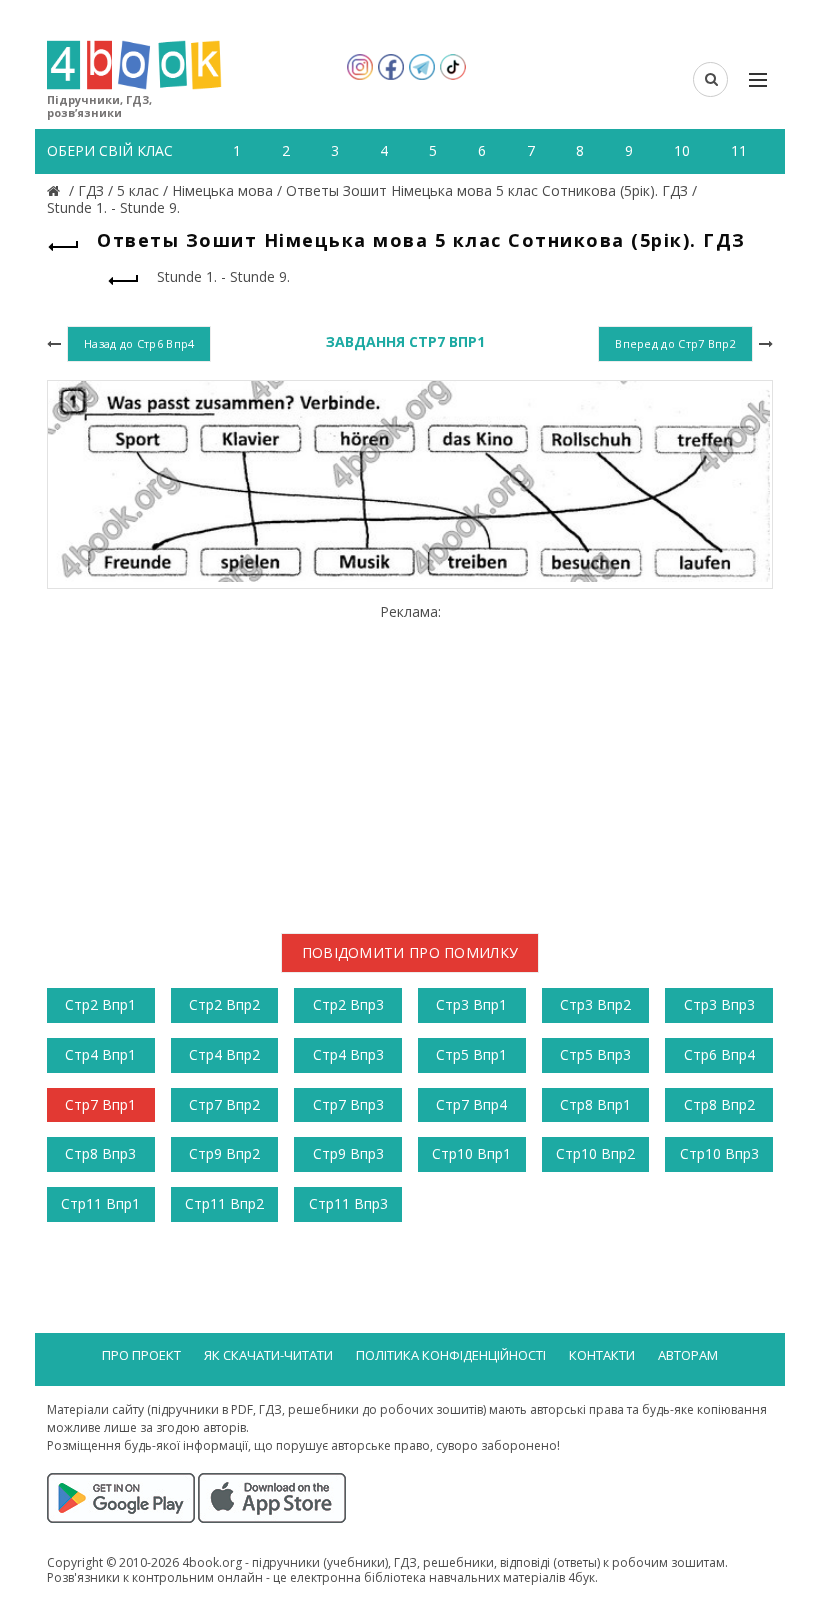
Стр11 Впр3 (348, 1203)
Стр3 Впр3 (719, 1004)
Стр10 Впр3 (719, 1153)
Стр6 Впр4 (719, 1054)
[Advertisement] (410, 761)
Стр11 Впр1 (100, 1203)
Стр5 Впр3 (595, 1054)
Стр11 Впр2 (224, 1203)
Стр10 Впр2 (595, 1153)
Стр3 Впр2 (595, 1004)
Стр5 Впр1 (471, 1054)
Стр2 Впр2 (224, 1004)
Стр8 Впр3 (100, 1153)
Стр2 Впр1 (100, 1004)
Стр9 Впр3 (348, 1153)
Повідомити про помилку (410, 952)
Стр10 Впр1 (471, 1153)
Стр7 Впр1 (100, 1104)
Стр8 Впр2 (719, 1104)
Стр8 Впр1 (595, 1104)
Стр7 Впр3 (348, 1104)
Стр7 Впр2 (224, 1104)
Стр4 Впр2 (224, 1054)
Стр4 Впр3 (348, 1054)
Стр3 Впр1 (471, 1004)
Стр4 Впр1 (100, 1054)
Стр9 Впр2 (224, 1153)
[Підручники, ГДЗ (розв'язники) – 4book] (56, 190)
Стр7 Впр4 (471, 1104)
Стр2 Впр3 (348, 1004)
